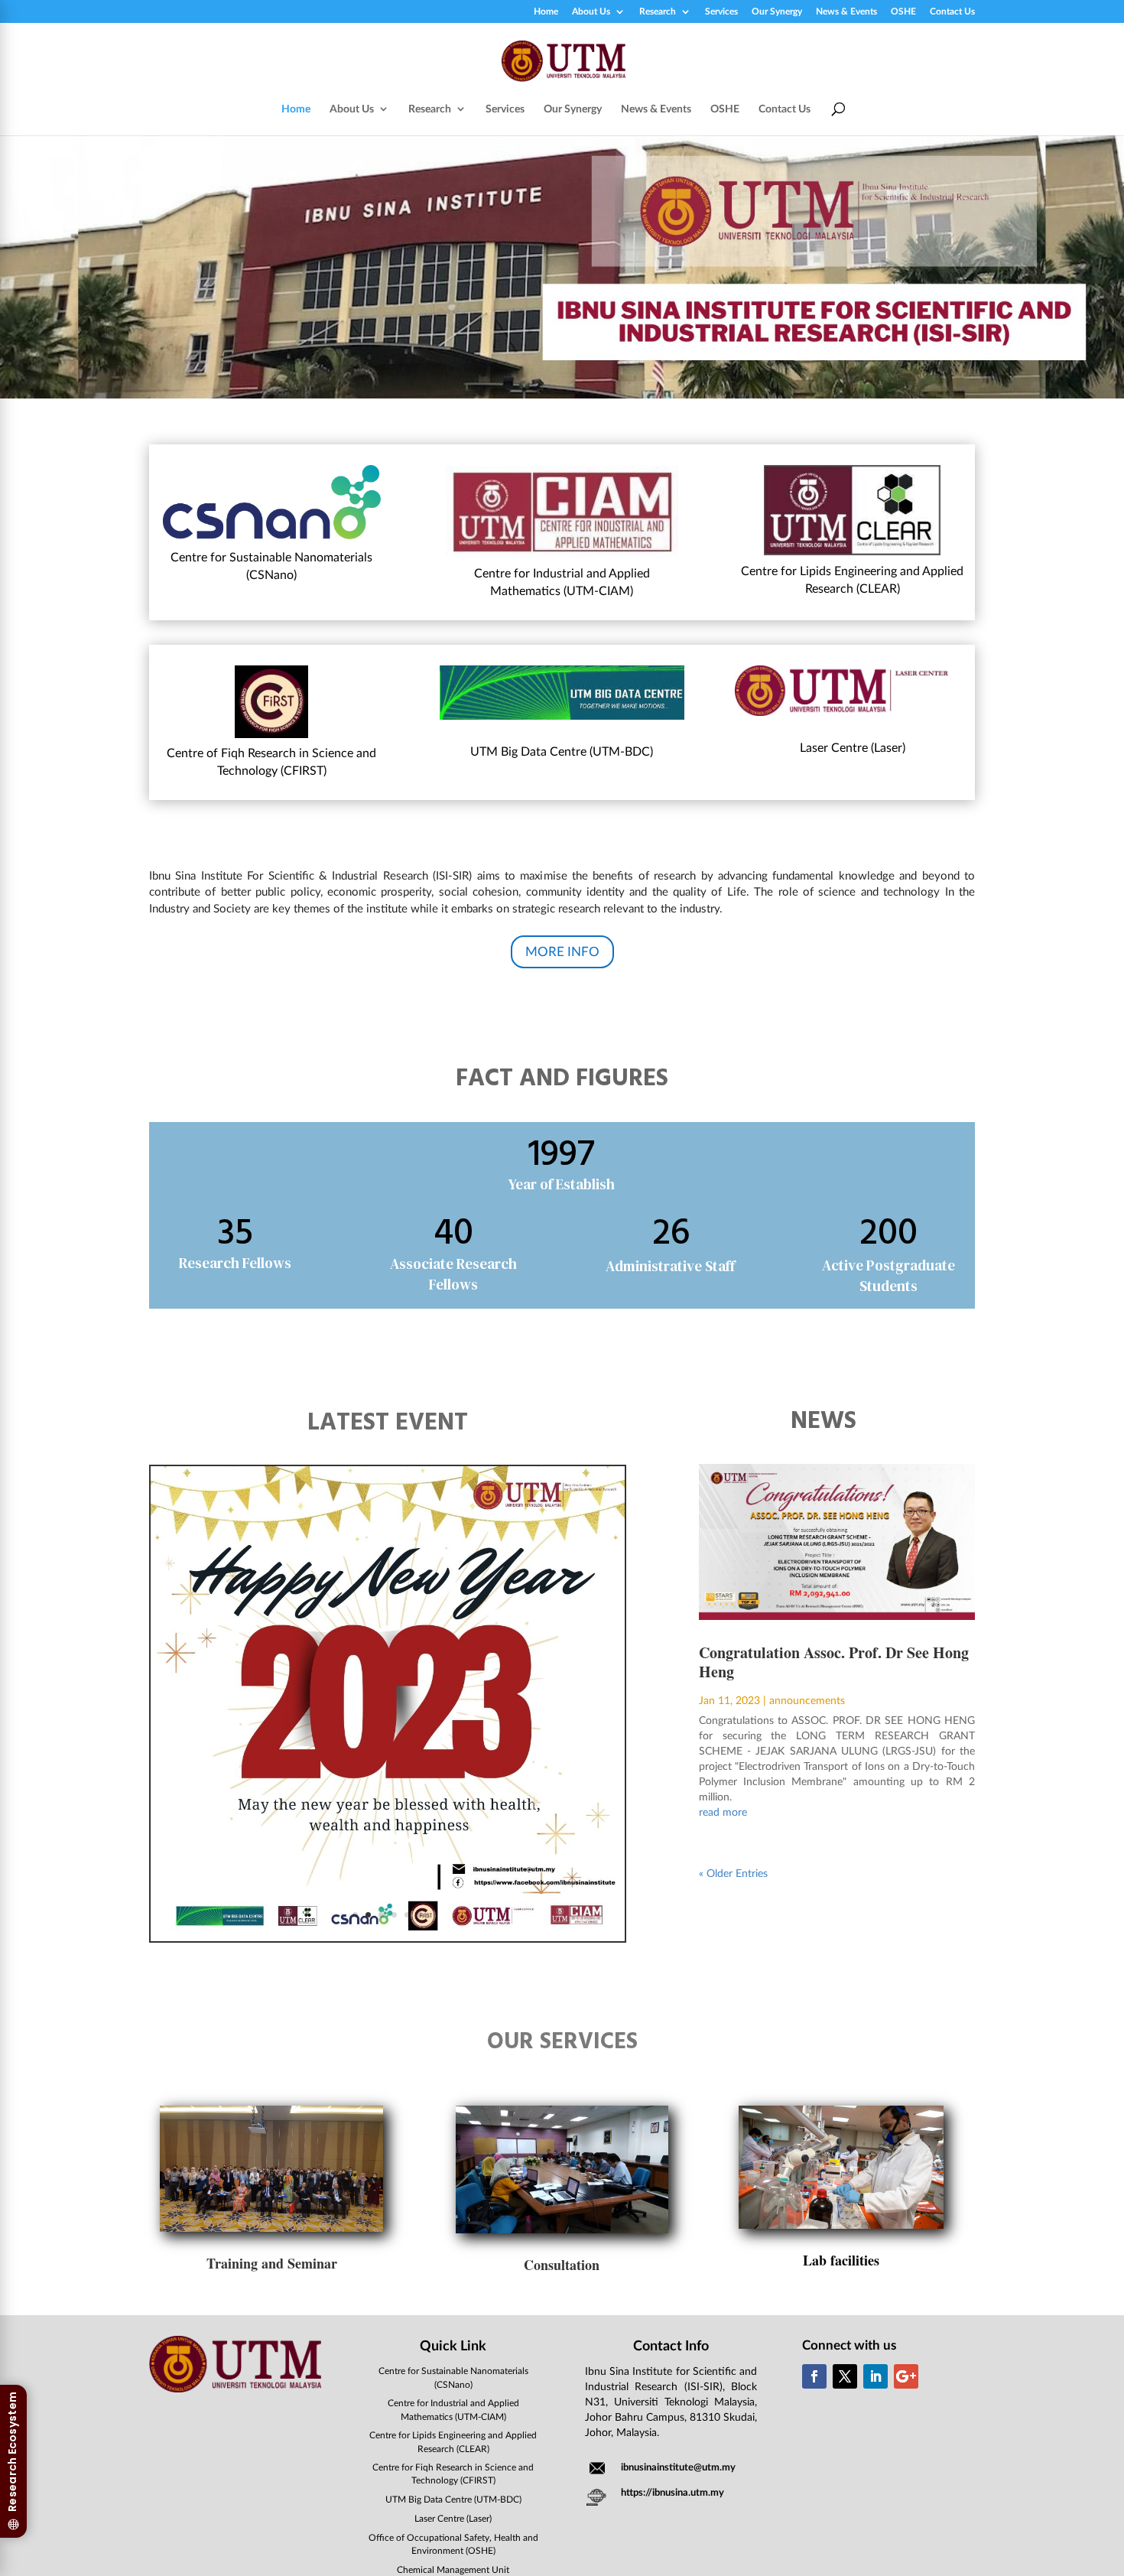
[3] (388, 1937)
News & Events (846, 12)
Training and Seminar (272, 2263)
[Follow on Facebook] (814, 2376)
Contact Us (952, 12)
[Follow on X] (845, 2376)
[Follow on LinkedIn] (875, 2376)
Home (546, 12)
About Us (591, 12)
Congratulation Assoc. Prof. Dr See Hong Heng (834, 1662)
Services (721, 12)
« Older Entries (733, 1873)
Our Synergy (777, 12)
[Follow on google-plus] (906, 2376)
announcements (807, 1700)
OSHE (903, 12)
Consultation (562, 2265)
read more (723, 1812)
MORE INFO (562, 951)
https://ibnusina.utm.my (672, 2492)
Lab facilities (841, 2260)
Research (658, 12)
